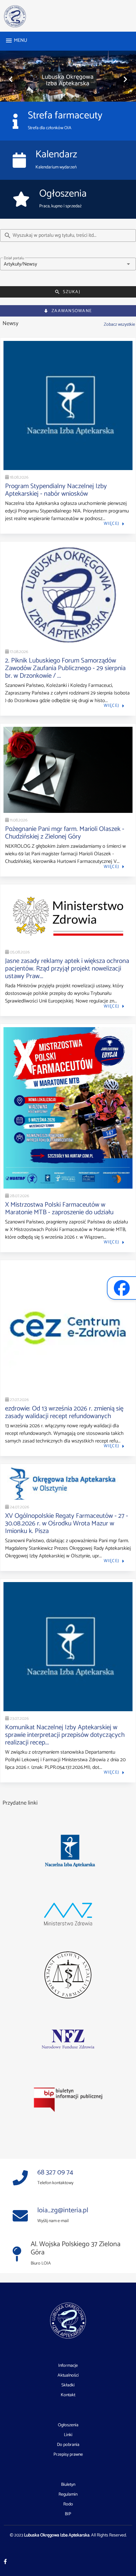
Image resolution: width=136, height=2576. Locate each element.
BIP (68, 2514)
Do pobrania (68, 2445)
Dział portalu (14, 258)
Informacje (68, 2366)
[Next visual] (125, 79)
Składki (68, 2385)
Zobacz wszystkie (119, 324)
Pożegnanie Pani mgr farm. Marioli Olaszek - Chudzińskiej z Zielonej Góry (65, 833)
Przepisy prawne (68, 2455)
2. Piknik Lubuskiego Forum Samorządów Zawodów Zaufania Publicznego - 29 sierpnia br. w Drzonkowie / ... (65, 668)
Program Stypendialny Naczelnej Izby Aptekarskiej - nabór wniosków (56, 490)
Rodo (68, 2504)
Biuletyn (68, 2485)
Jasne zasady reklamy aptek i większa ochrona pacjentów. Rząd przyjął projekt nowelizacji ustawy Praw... (67, 969)
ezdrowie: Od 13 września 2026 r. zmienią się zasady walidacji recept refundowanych (64, 1412)
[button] (68, 264)
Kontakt (68, 2395)
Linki (68, 2435)
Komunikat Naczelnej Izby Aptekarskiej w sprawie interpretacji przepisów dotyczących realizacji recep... (65, 1735)
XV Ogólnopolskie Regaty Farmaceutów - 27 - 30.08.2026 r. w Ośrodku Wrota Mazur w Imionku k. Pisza (67, 1524)
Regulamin (68, 2495)
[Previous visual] (11, 79)
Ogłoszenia (68, 2425)
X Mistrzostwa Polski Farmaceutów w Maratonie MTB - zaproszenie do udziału (59, 1209)
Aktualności (68, 2376)
